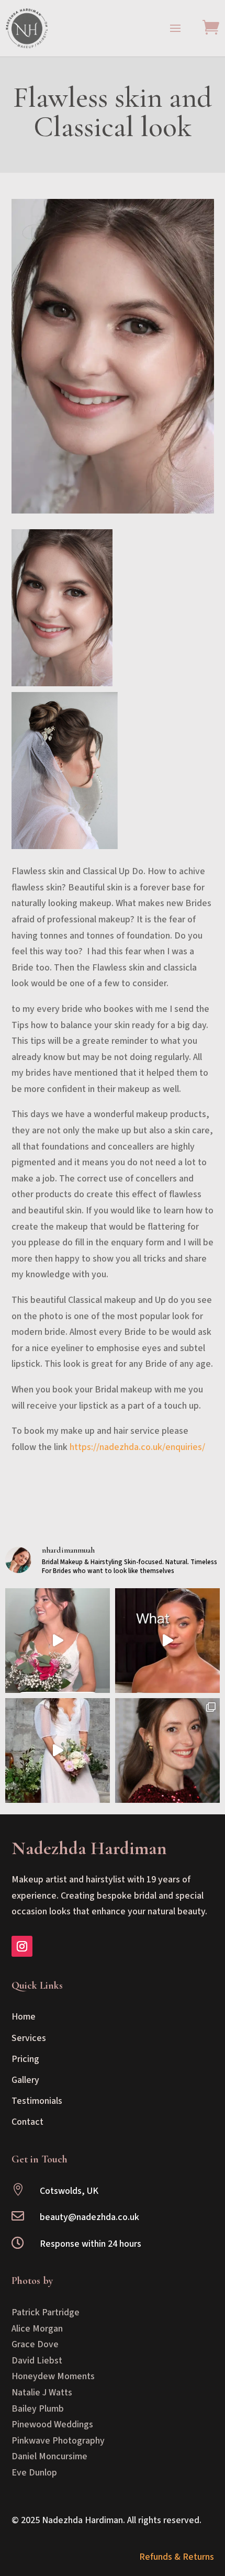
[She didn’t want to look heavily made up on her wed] (58, 1641)
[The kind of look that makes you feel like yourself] (167, 1750)
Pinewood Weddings (52, 2424)
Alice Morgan (37, 2329)
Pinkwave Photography (58, 2441)
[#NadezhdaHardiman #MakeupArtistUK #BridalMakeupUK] (167, 1641)
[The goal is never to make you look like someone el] (58, 1750)
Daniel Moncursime (49, 2456)
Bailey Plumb (38, 2409)
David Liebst (37, 2361)
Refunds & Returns (177, 2557)
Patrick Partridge (46, 2312)
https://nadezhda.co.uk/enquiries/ (137, 1447)
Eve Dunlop (34, 2473)
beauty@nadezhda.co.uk (89, 2217)
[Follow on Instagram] (22, 1946)
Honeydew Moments (53, 2376)
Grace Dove (35, 2344)
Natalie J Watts (42, 2393)
